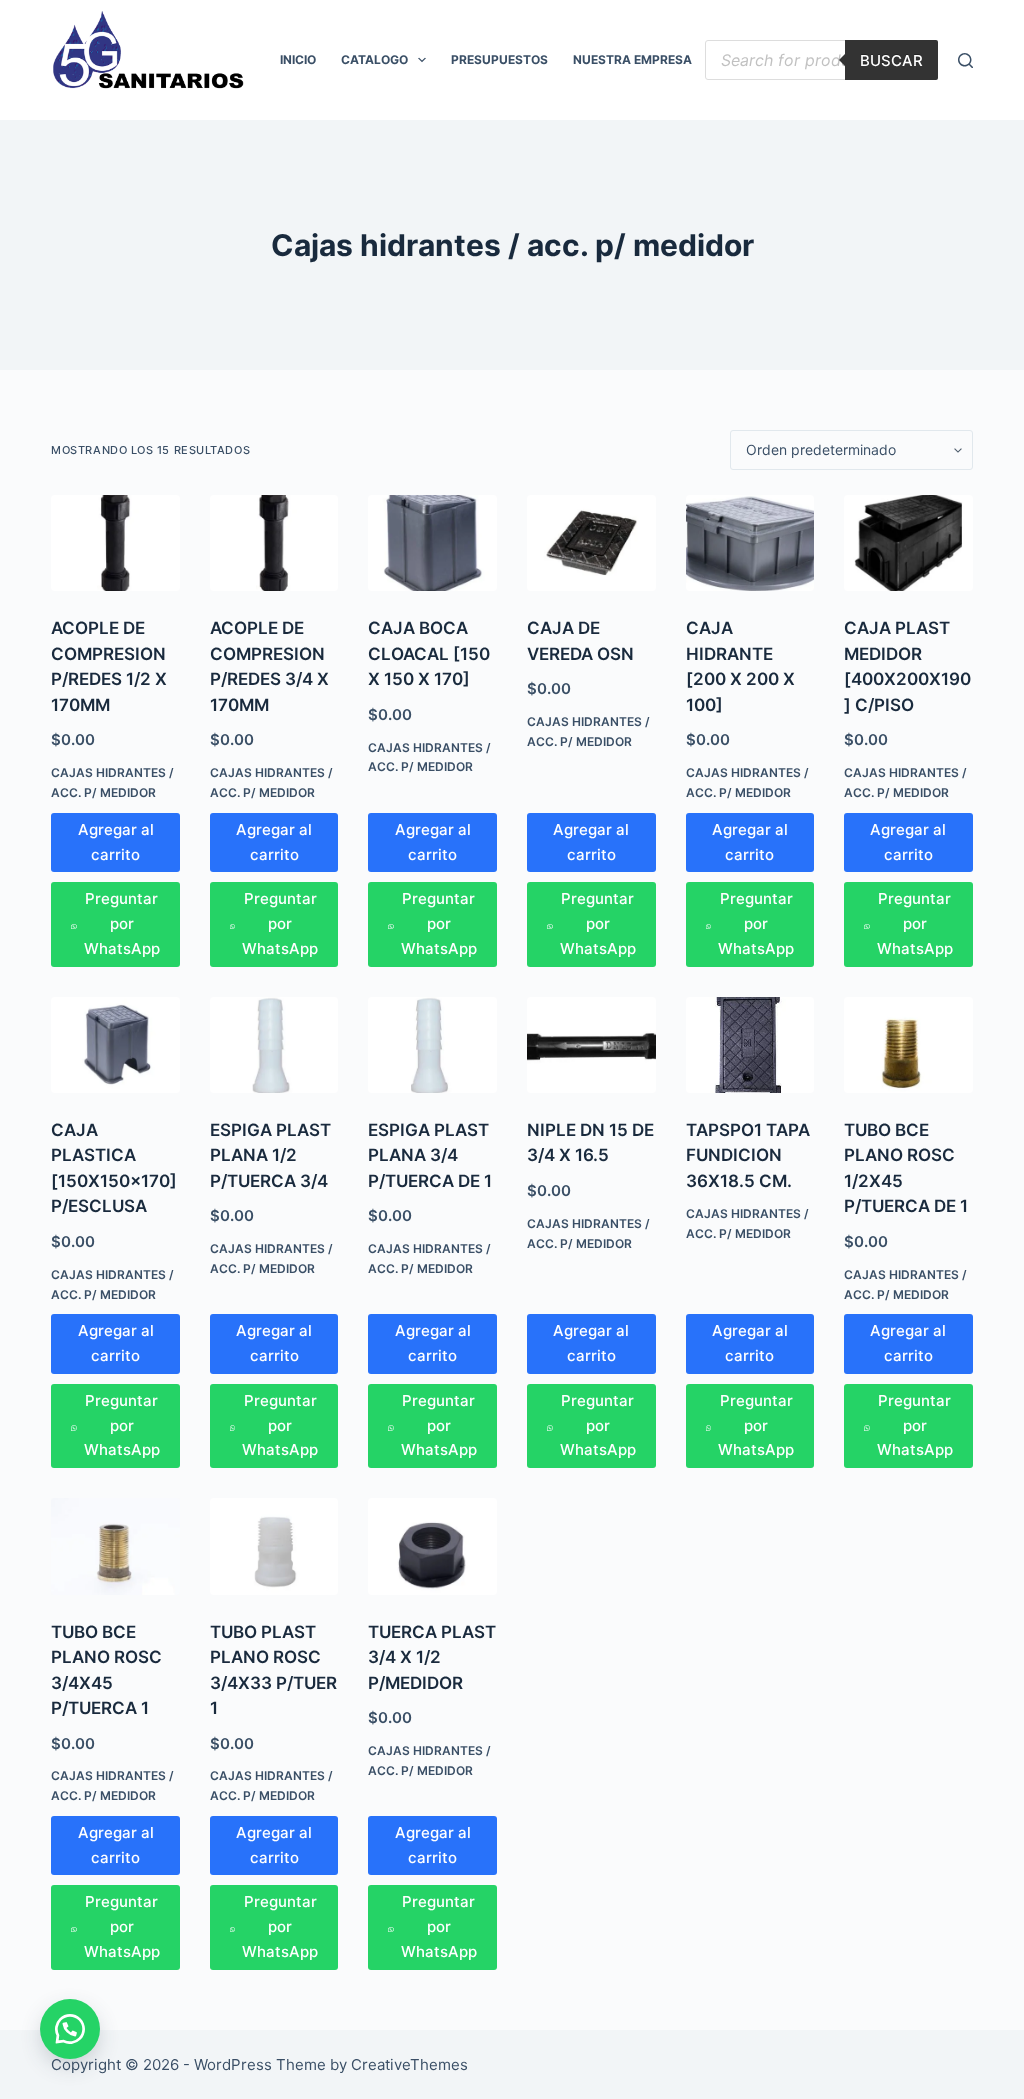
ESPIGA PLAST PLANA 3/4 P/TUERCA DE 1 (430, 1155)
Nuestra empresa (632, 59)
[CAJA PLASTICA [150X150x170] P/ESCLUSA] (115, 1045)
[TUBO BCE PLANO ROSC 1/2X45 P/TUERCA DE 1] (908, 1045)
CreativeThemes (409, 2064)
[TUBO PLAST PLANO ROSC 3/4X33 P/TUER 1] (274, 1546)
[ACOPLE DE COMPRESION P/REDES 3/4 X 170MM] (274, 543)
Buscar (891, 60)
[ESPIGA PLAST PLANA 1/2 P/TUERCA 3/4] (274, 1045)
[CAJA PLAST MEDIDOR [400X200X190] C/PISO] (908, 543)
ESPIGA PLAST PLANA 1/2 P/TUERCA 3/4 (270, 1155)
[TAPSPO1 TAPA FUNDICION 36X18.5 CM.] (750, 1045)
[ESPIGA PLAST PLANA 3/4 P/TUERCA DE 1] (432, 1045)
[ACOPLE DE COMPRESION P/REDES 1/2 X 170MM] (115, 543)
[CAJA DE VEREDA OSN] (591, 543)
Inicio (298, 59)
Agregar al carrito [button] (116, 842)
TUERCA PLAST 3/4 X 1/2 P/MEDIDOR (432, 1657)
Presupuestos (499, 59)
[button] (70, 2029)
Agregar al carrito (750, 1343)
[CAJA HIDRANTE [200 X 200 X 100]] (750, 543)
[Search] (965, 60)
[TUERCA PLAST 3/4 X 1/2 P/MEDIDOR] (432, 1546)
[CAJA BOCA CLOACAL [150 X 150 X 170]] (432, 543)
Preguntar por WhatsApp (122, 923)
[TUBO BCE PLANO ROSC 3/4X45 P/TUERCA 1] (115, 1546)
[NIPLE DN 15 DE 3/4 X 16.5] (591, 1045)
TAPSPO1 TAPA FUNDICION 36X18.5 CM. (748, 1155)
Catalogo (374, 59)
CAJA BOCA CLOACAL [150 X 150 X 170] (429, 653)
